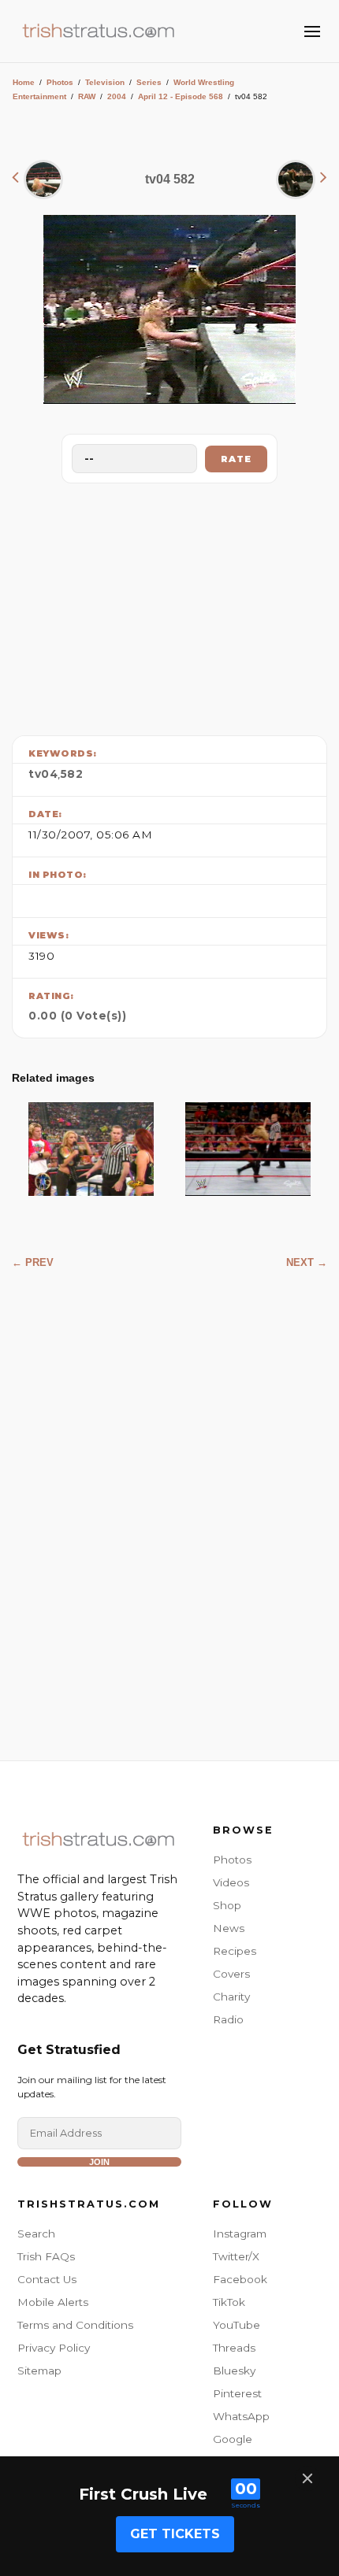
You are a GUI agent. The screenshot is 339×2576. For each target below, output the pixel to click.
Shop (227, 1905)
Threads (234, 2348)
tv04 (43, 774)
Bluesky (234, 2371)
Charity (231, 1997)
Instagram (240, 2234)
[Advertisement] (169, 605)
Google (233, 2439)
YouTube (237, 2325)
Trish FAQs (46, 2256)
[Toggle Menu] (312, 31)
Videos (231, 1882)
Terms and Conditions (75, 2325)
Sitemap (39, 2371)
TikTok (229, 2302)
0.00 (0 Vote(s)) (77, 1016)
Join (99, 2162)
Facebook (240, 2279)
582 (72, 774)
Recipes (235, 1951)
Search (36, 2234)
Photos (60, 82)
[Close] (307, 2478)
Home (24, 82)
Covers (231, 1974)
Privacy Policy (54, 2348)
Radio (228, 2019)
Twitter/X (236, 2256)
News (229, 1928)
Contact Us (47, 2279)
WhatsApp (241, 2416)
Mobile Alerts (53, 2302)
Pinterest (237, 2393)
